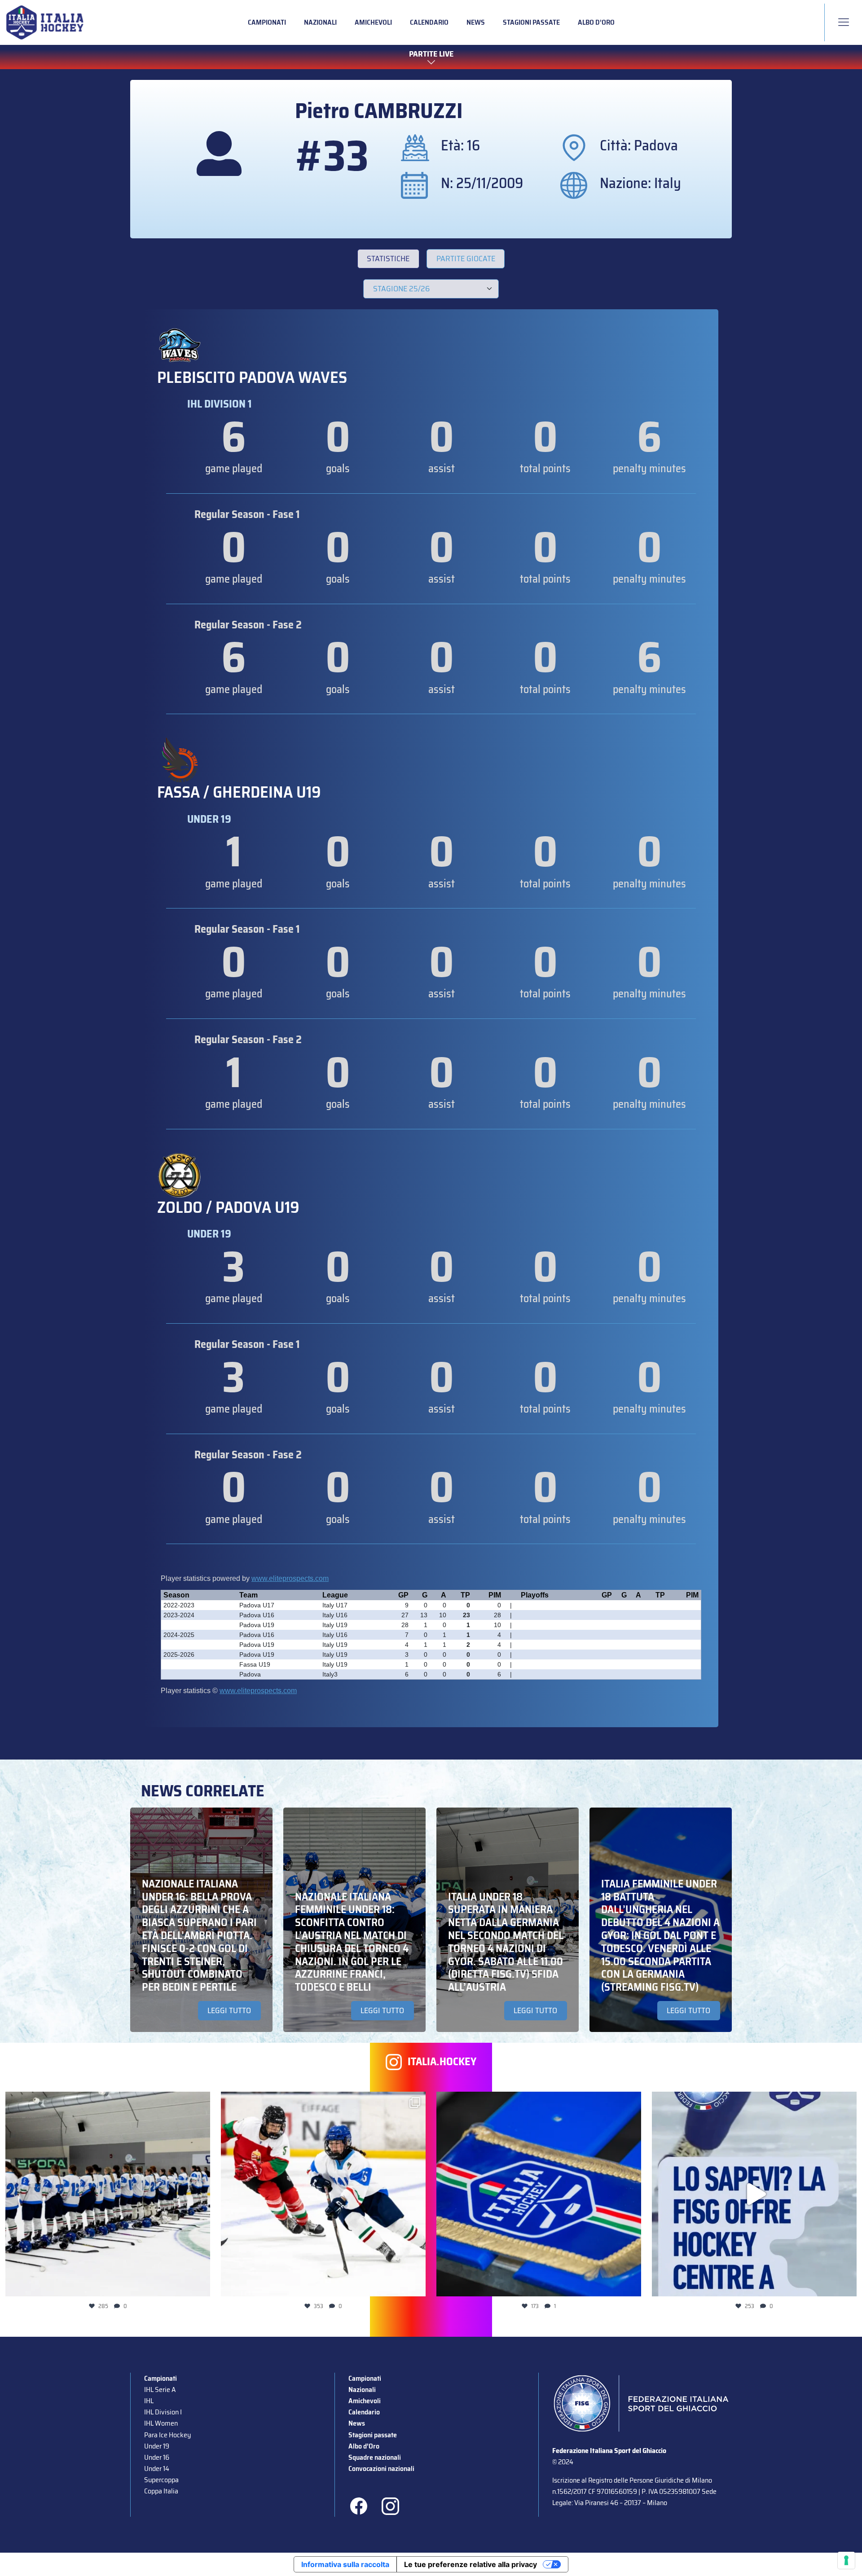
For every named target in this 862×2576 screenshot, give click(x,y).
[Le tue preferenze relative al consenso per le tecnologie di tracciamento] (846, 2560)
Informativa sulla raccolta (345, 2564)
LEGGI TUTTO (229, 2010)
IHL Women (161, 2423)
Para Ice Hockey (167, 2435)
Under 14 (157, 2468)
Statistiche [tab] (388, 259)
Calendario (429, 22)
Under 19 (157, 2446)
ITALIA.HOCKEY (442, 2062)
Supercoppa (161, 2480)
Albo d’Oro (596, 22)
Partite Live (431, 54)
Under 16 (157, 2457)
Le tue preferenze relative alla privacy (471, 2564)
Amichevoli (373, 22)
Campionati (267, 22)
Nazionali (320, 22)
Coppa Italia (161, 2491)
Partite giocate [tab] (466, 259)
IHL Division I (163, 2412)
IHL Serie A (160, 2389)
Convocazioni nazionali (381, 2468)
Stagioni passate (531, 22)
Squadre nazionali (375, 2457)
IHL (149, 2401)
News (476, 22)
